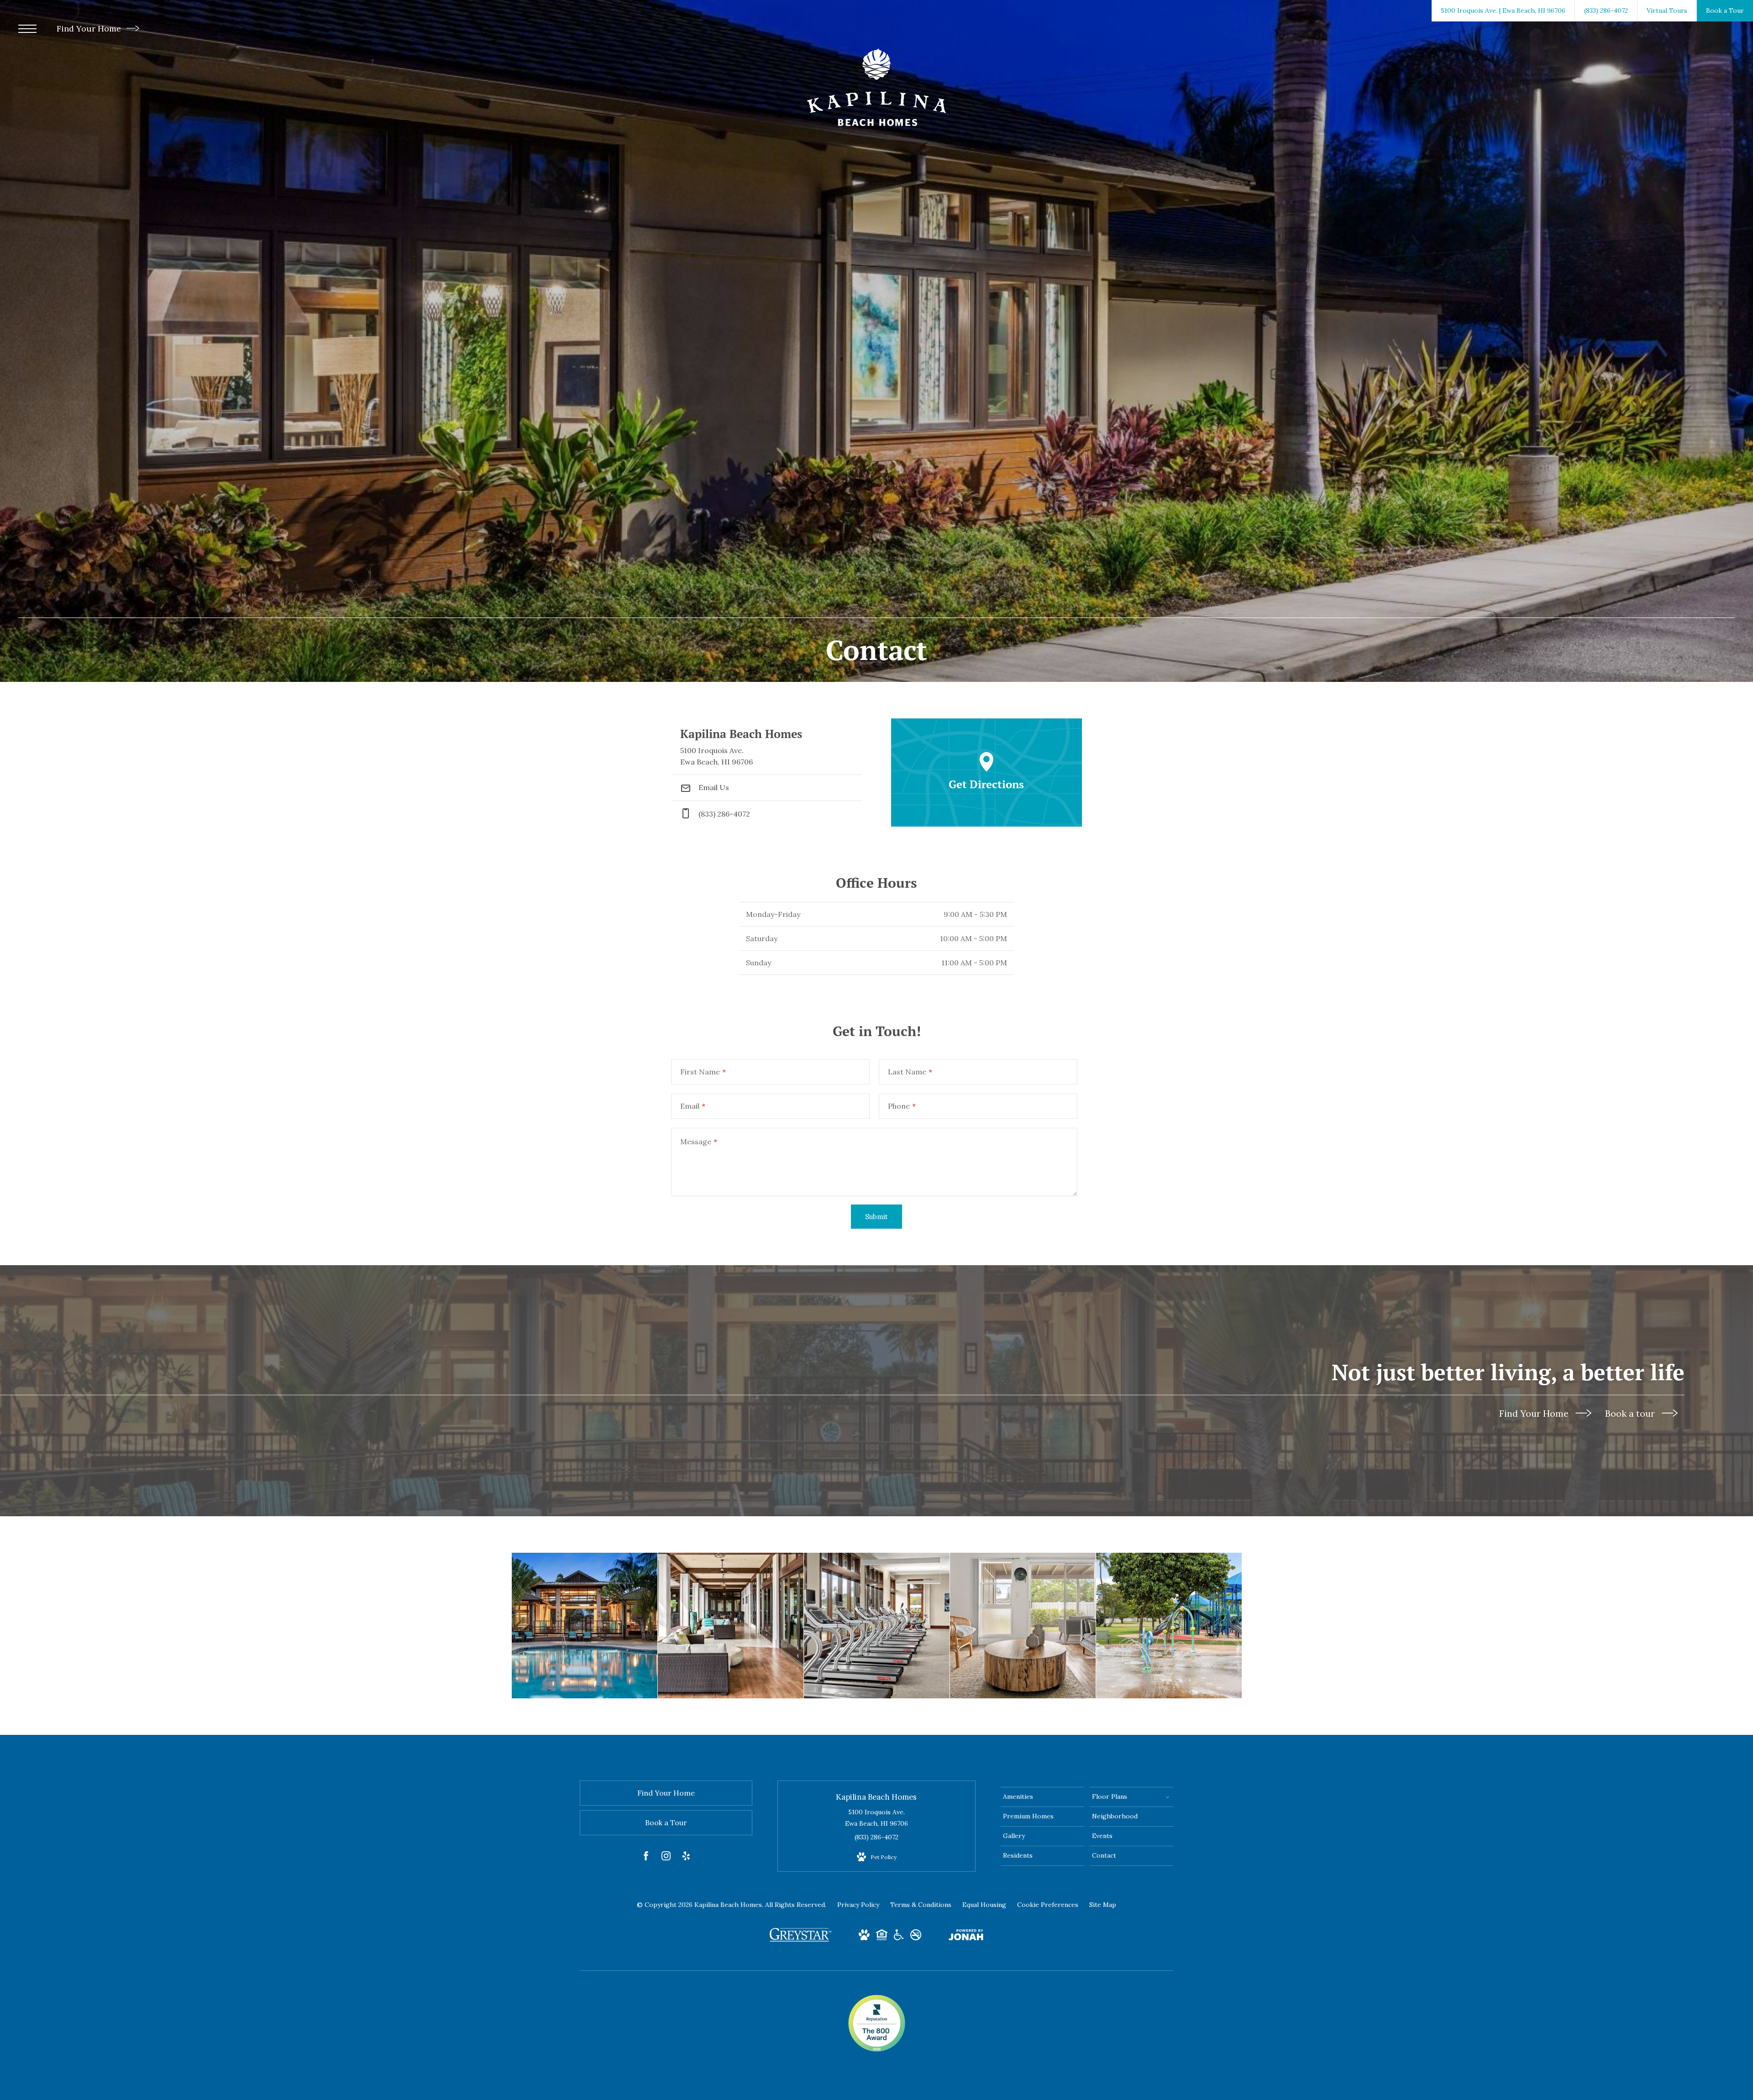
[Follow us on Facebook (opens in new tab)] (646, 1858)
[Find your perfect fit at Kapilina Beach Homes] (585, 1626)
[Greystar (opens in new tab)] (800, 1939)
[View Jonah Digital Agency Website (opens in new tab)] (966, 1937)
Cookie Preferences (1048, 1905)
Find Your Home (90, 29)
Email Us (713, 787)
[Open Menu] (27, 29)
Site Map (1103, 1905)
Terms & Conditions (921, 1905)
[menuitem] (1042, 1797)
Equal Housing (984, 1905)
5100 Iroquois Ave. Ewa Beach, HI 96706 (876, 1818)
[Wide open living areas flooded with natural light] (1023, 1626)
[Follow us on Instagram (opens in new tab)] (666, 1858)
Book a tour (1631, 1413)
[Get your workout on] (877, 1626)
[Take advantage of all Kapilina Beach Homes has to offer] (731, 1626)
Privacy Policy (858, 1905)
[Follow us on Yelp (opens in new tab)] (686, 1858)
